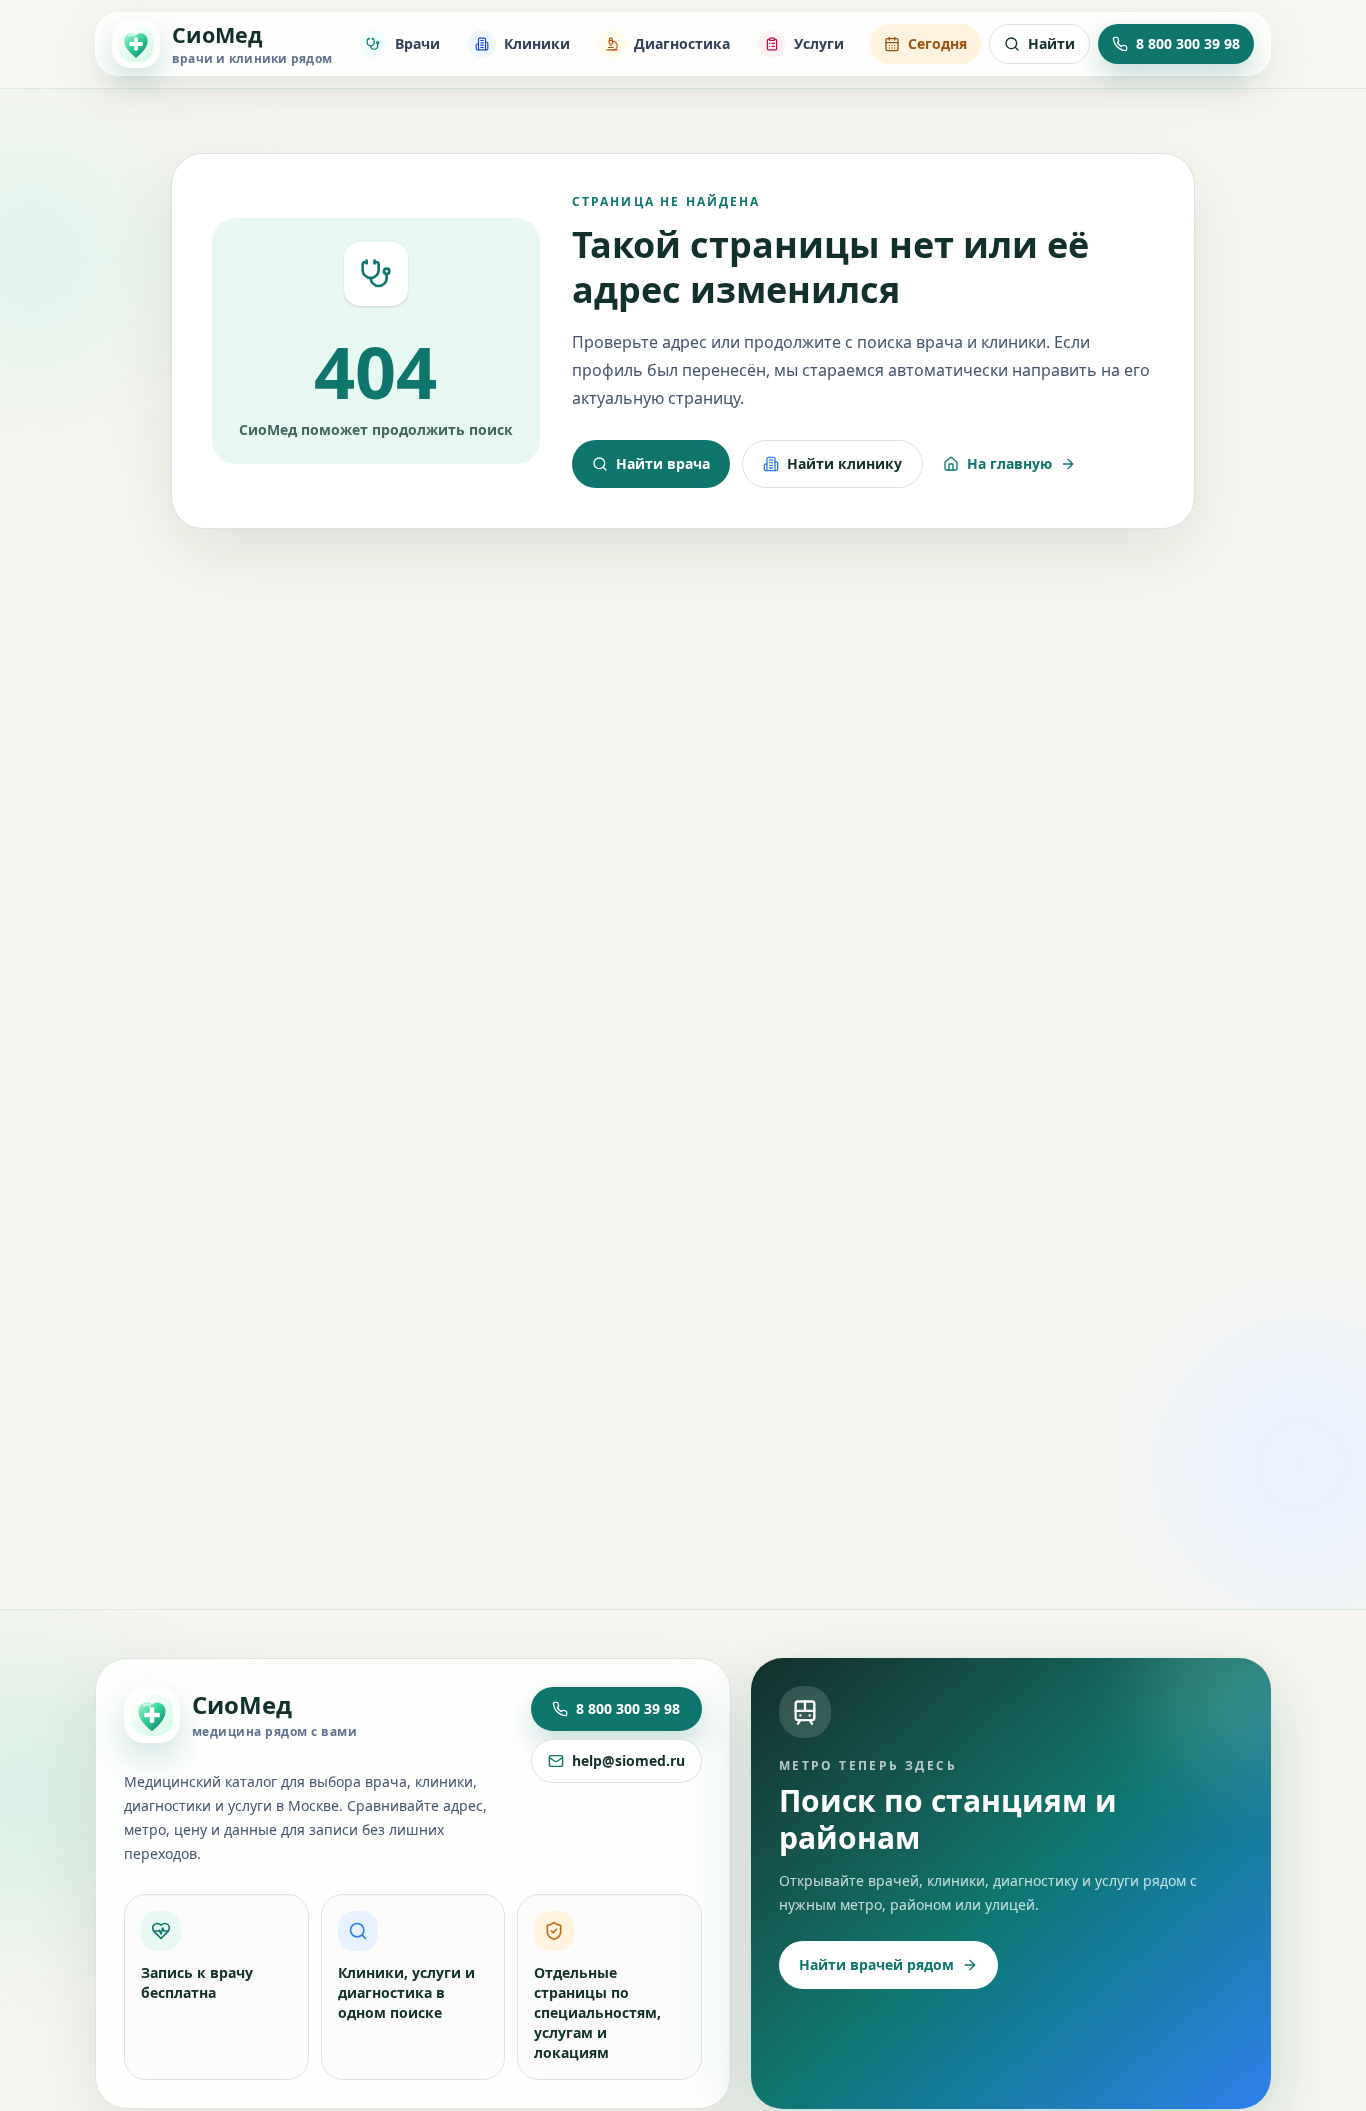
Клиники (537, 43)
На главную (1009, 463)
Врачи (417, 43)
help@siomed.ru (628, 1760)
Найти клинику (844, 463)
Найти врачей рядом (876, 1964)
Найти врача (663, 463)
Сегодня (937, 43)
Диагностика (682, 43)
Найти (1051, 43)
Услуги (819, 43)
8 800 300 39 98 (628, 1708)
